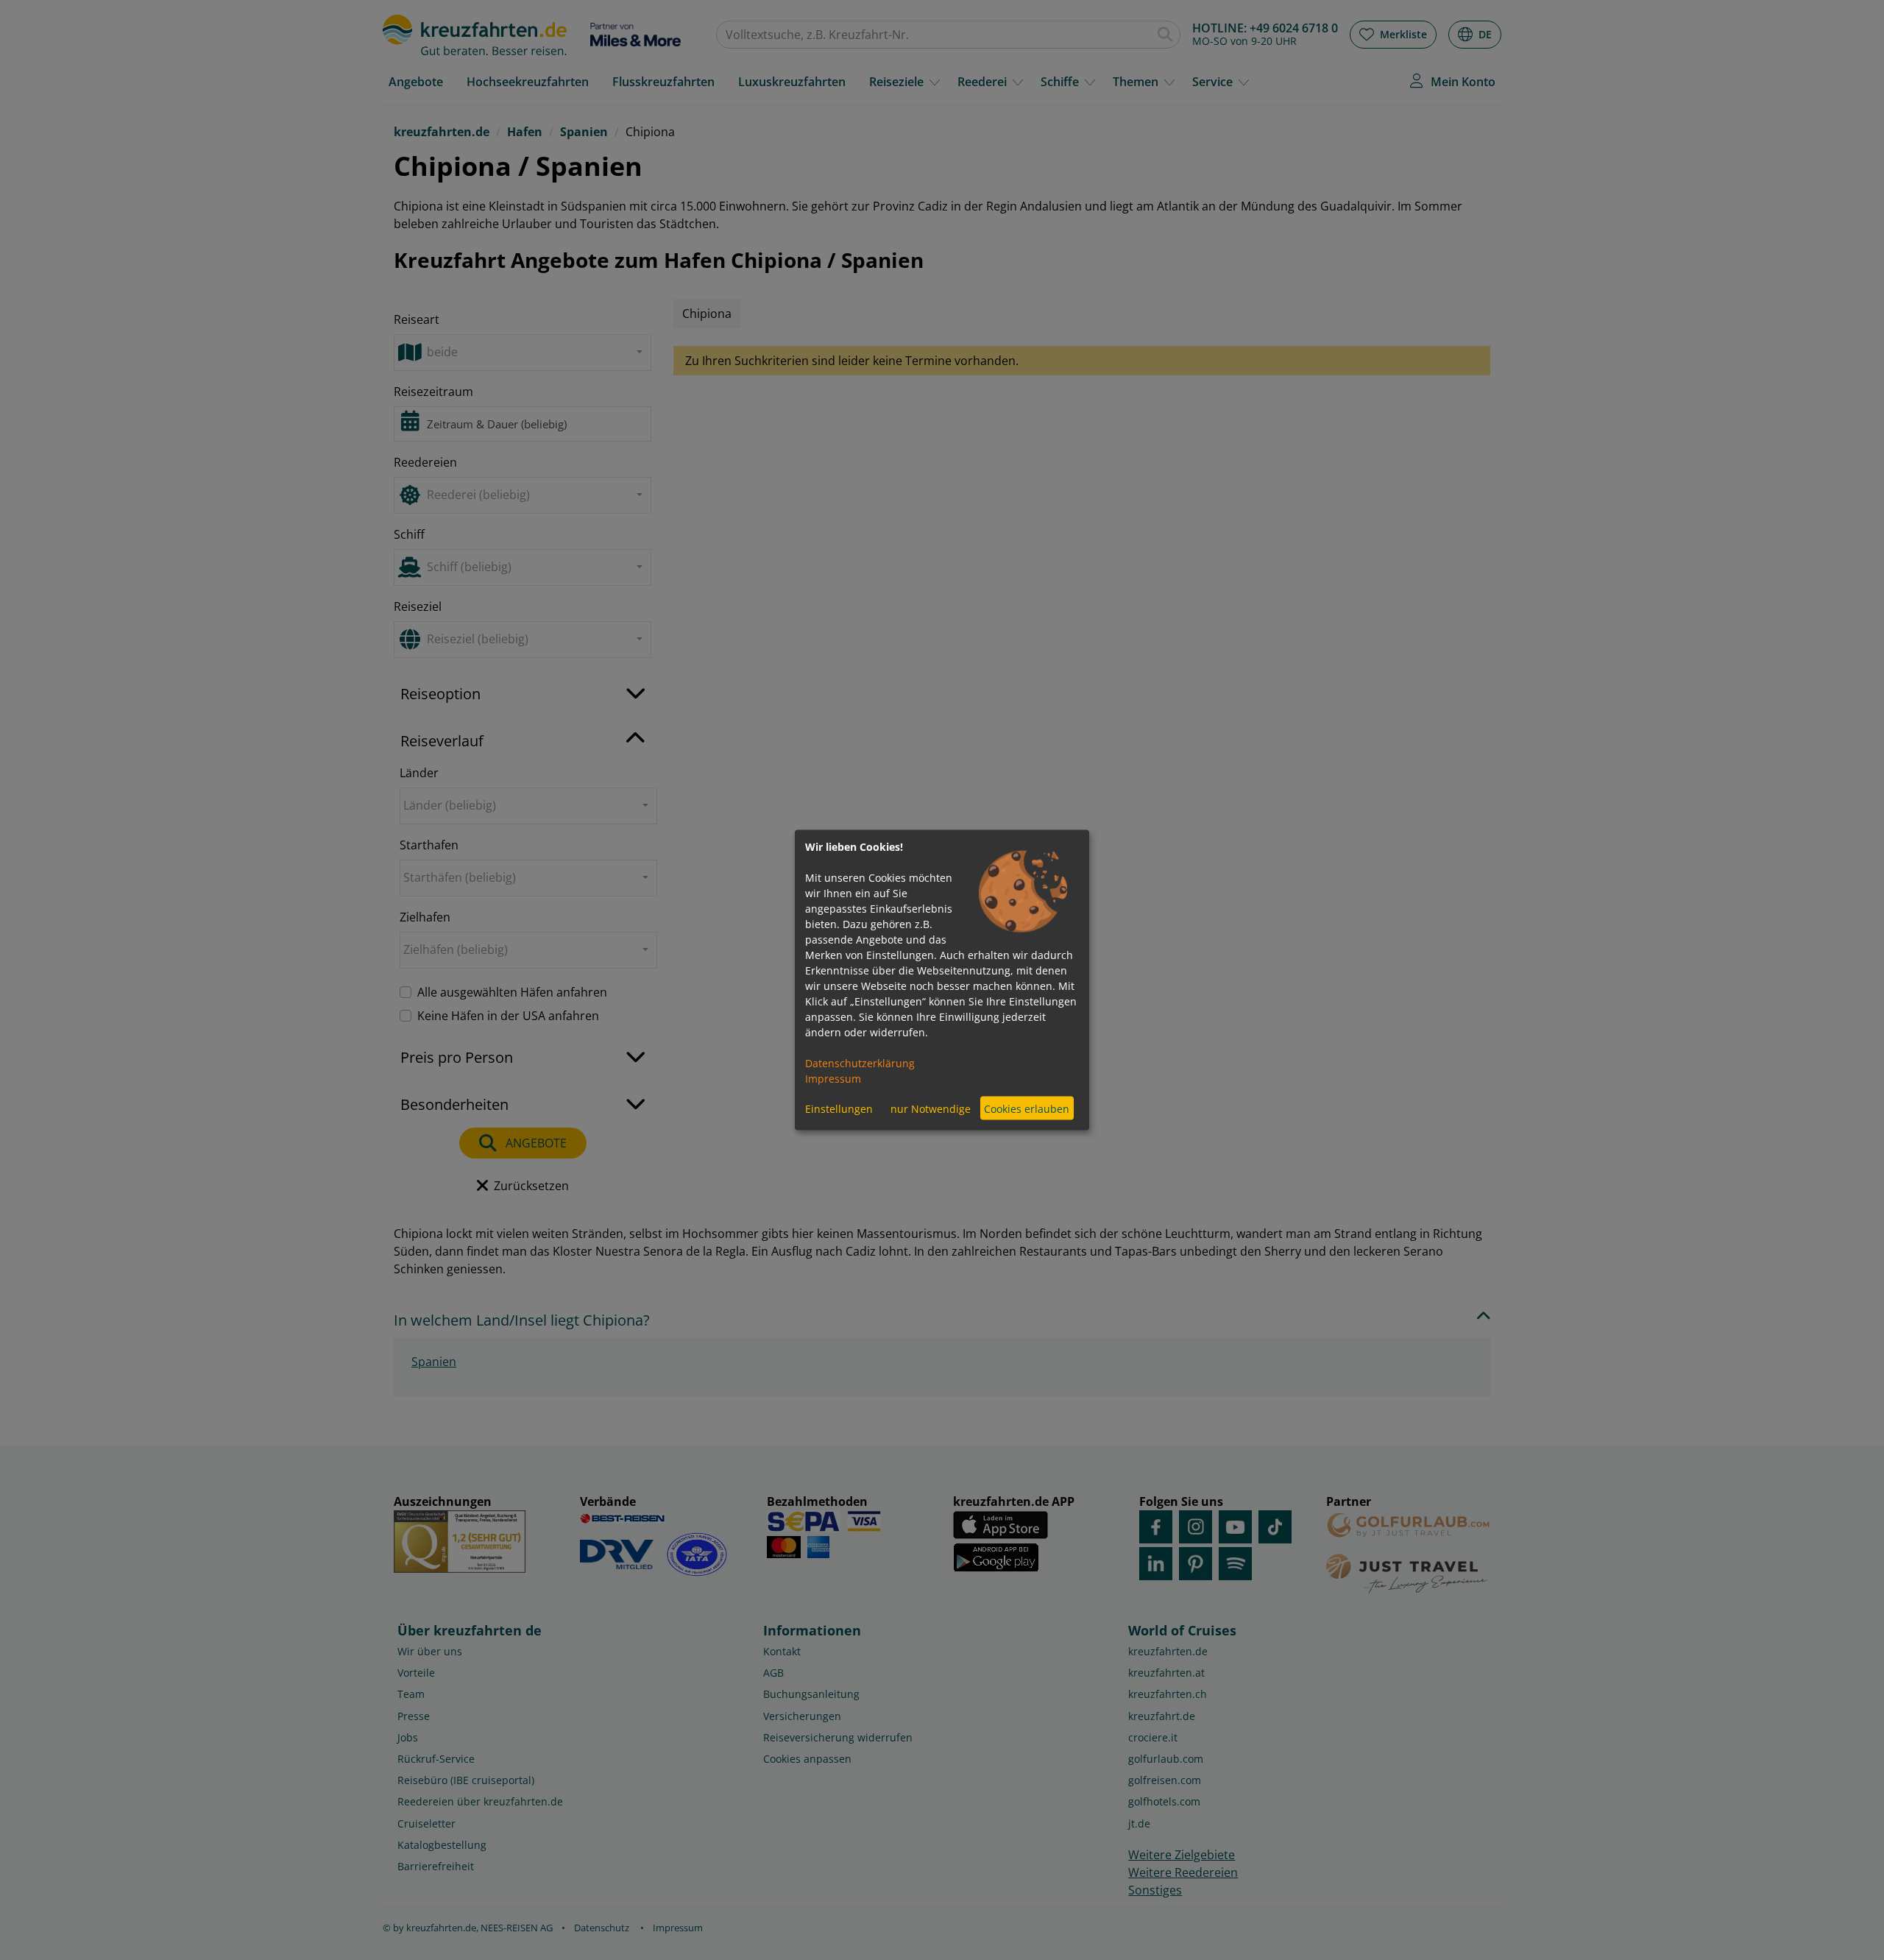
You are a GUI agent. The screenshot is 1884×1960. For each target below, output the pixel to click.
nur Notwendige (931, 1108)
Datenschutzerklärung (860, 1063)
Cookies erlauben (1027, 1108)
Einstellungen (839, 1108)
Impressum (833, 1079)
